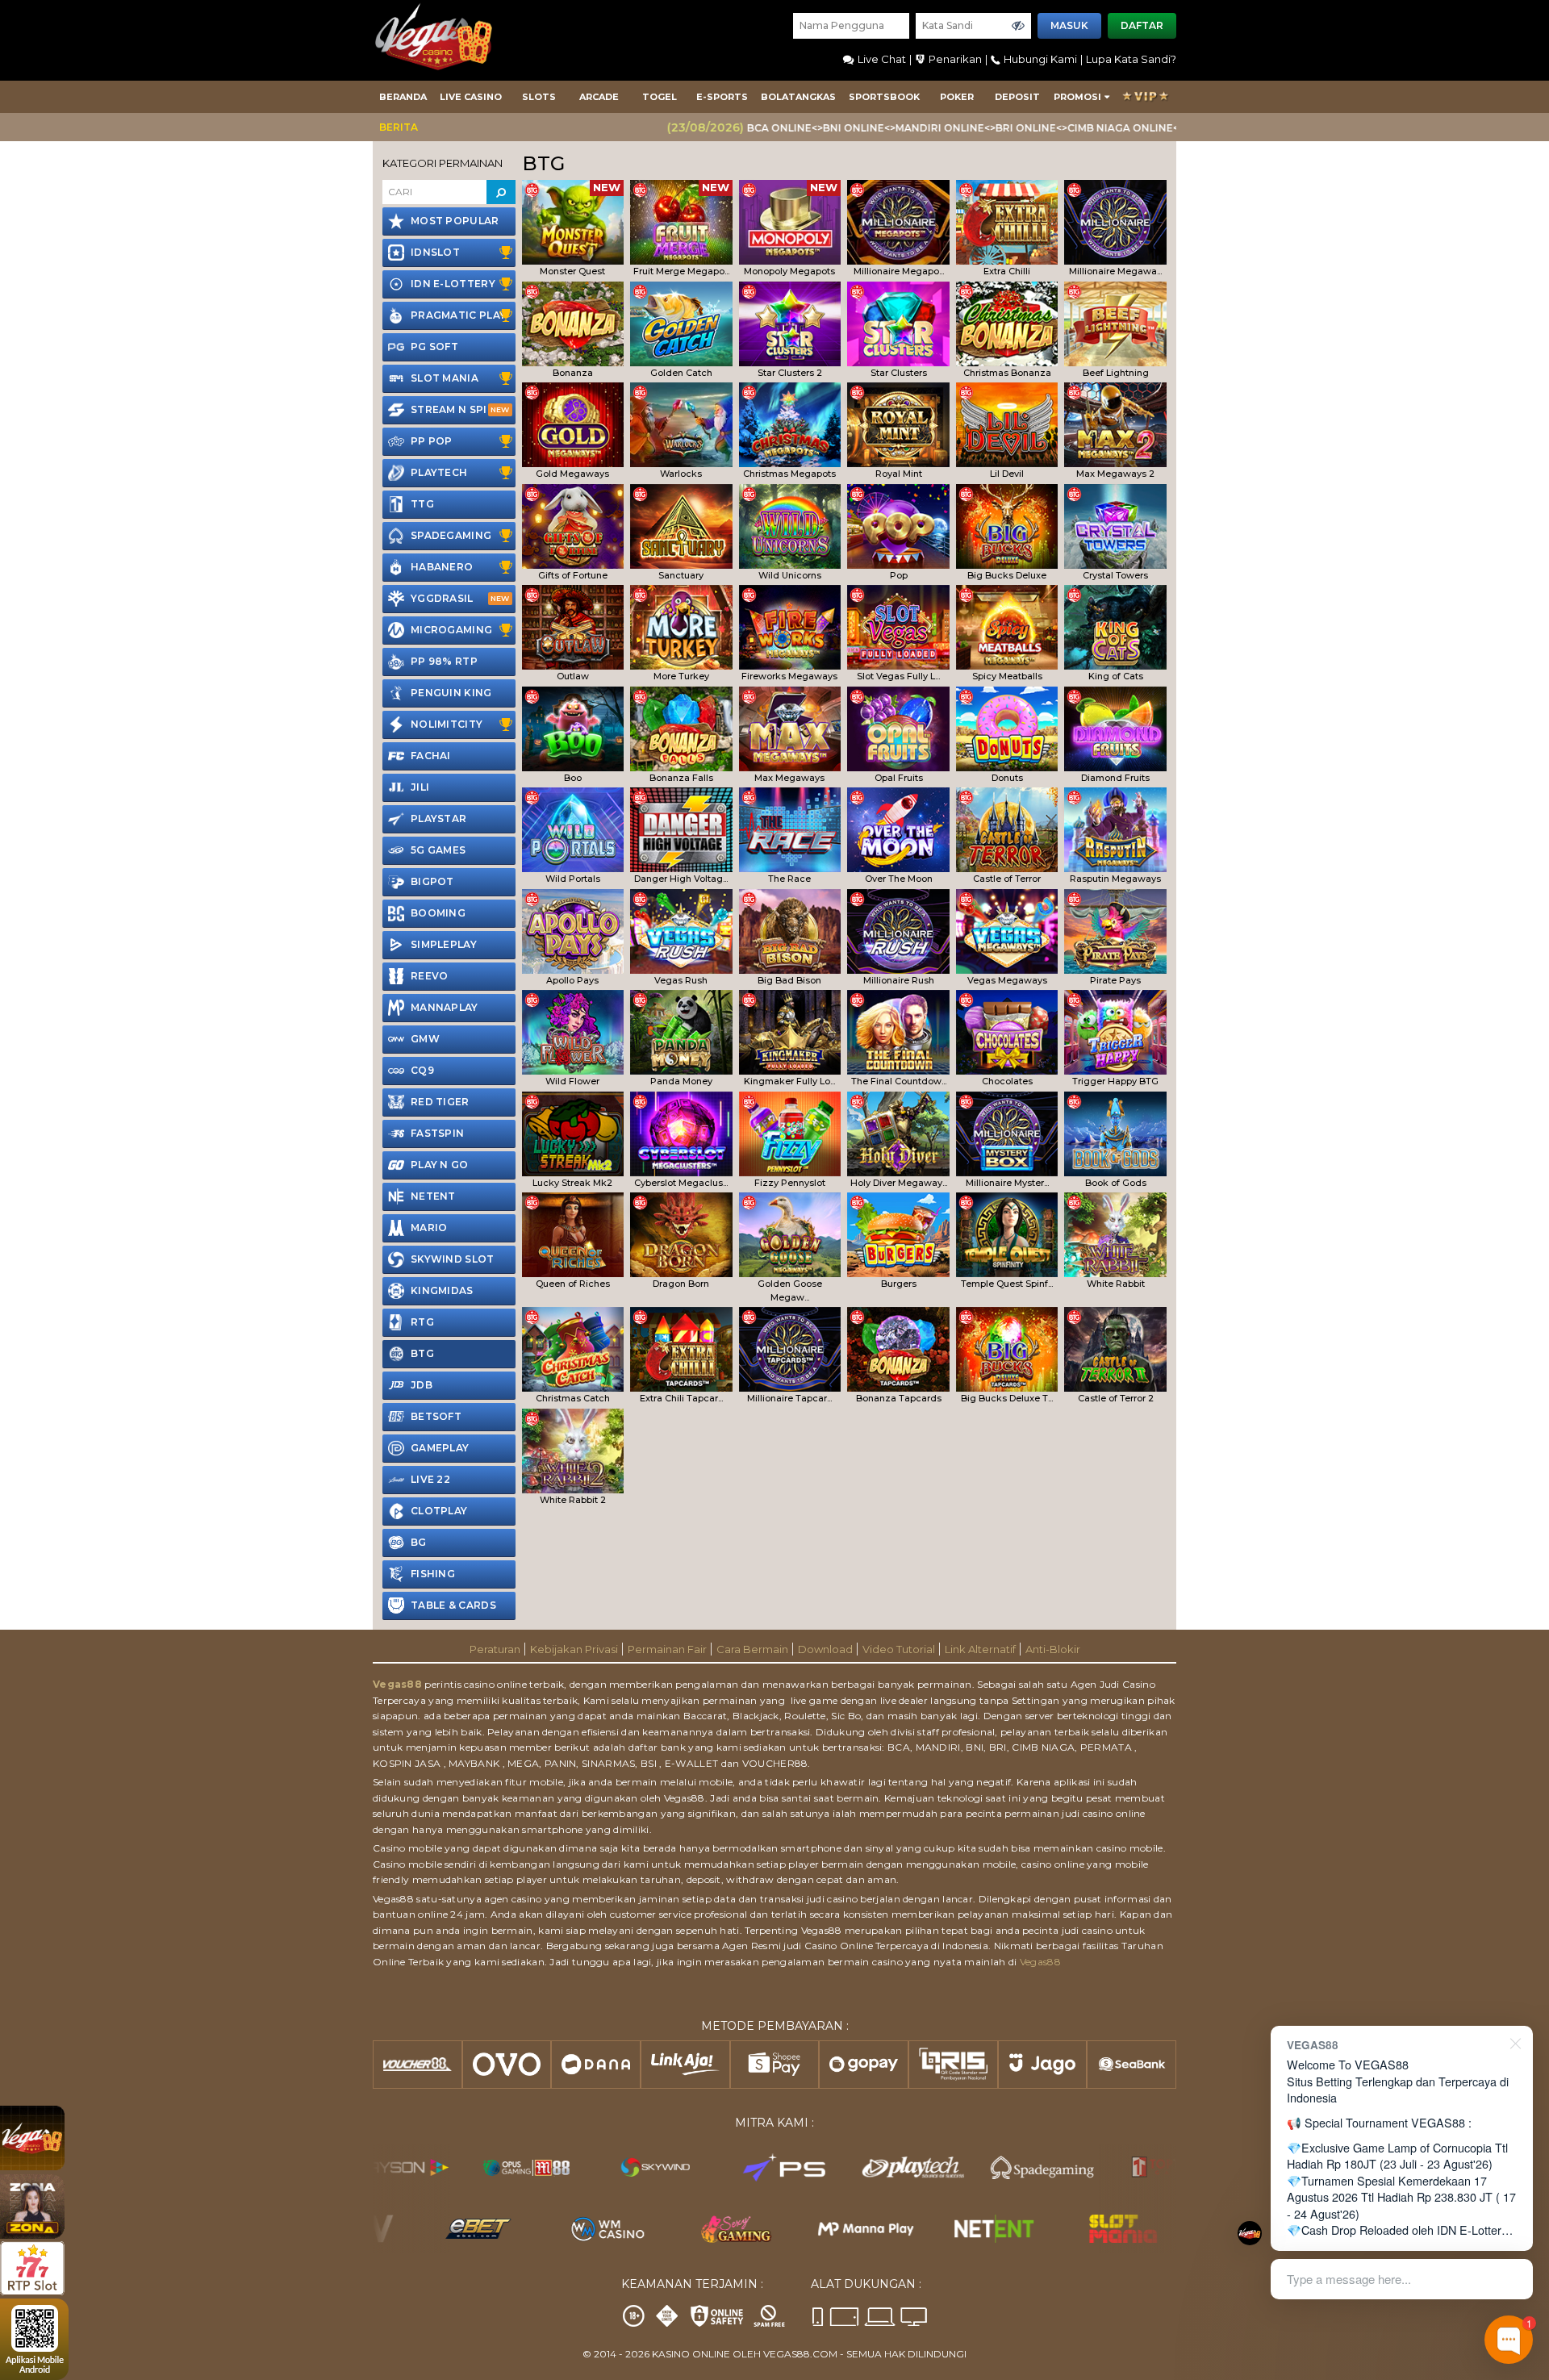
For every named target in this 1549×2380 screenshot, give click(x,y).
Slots (539, 97)
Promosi (1077, 97)
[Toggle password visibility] (1018, 26)
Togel (660, 97)
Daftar (1142, 25)
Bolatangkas (798, 97)
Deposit (1017, 97)
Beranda (403, 97)
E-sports (722, 97)
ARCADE (599, 97)
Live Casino (471, 97)
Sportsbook (884, 97)
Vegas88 (397, 1684)
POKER (957, 97)
